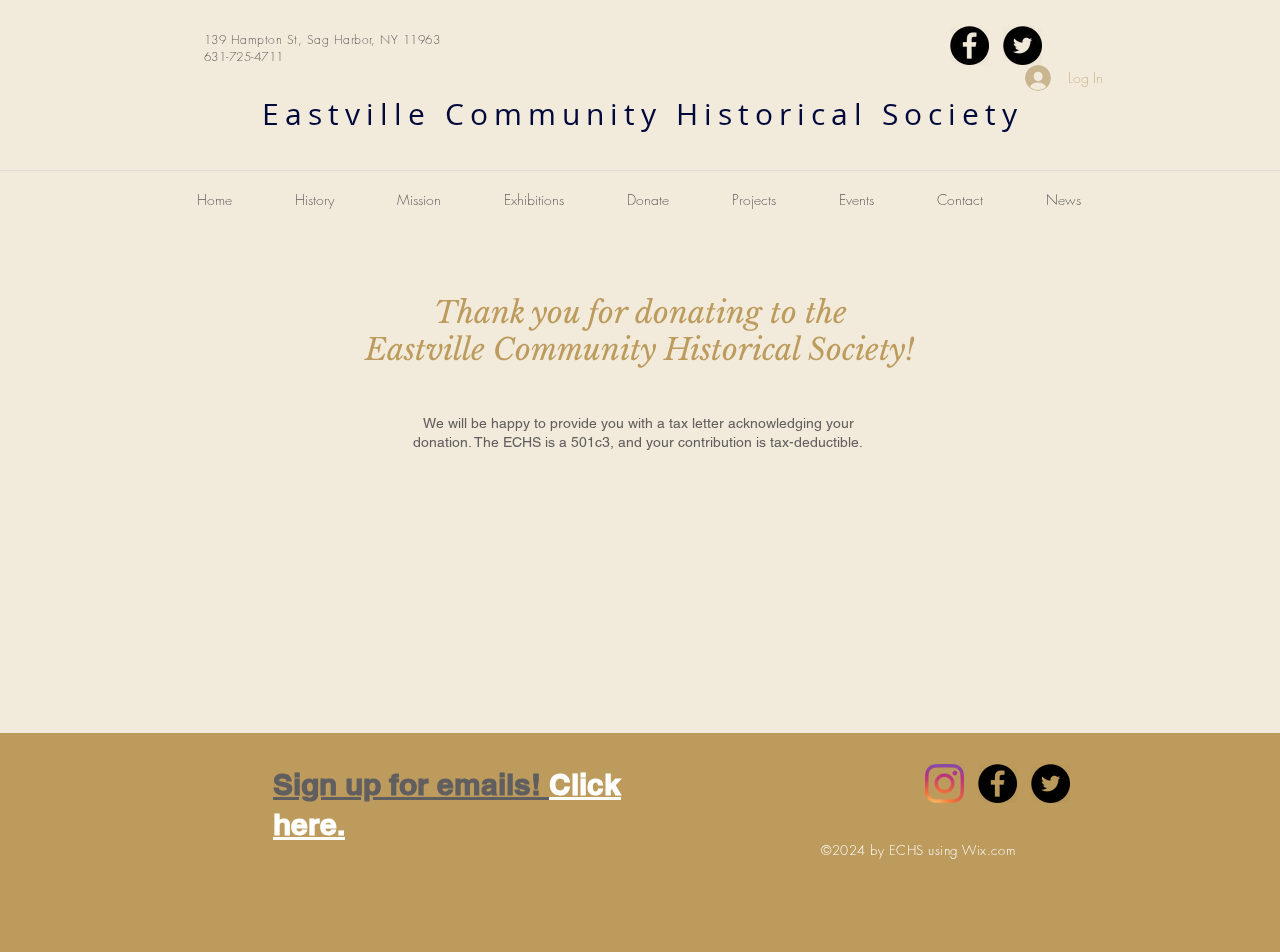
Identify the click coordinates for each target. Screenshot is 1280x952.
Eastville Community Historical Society (642, 114)
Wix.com (988, 850)
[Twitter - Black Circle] (1022, 45)
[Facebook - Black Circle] (969, 45)
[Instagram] (944, 783)
